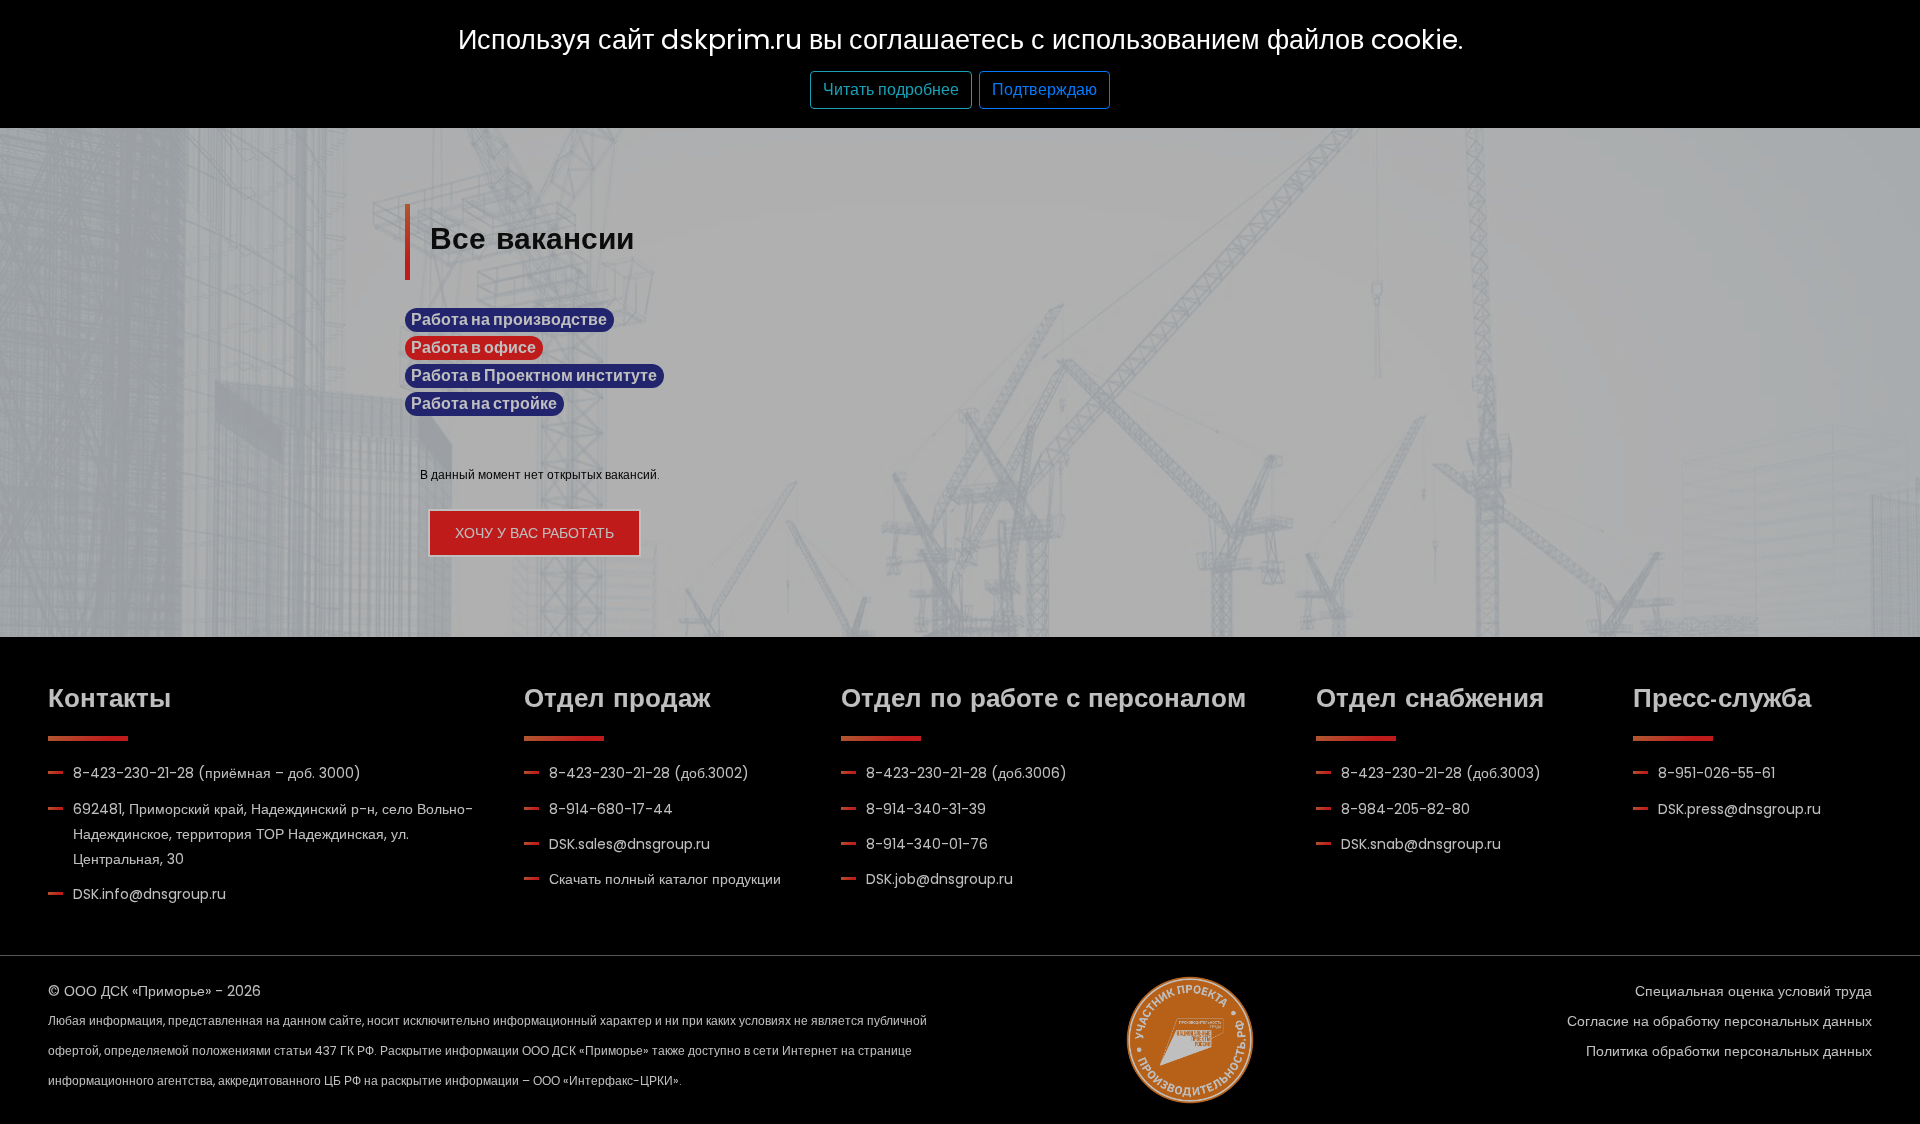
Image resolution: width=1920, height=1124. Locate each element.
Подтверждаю (1044, 89)
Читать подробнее (891, 89)
